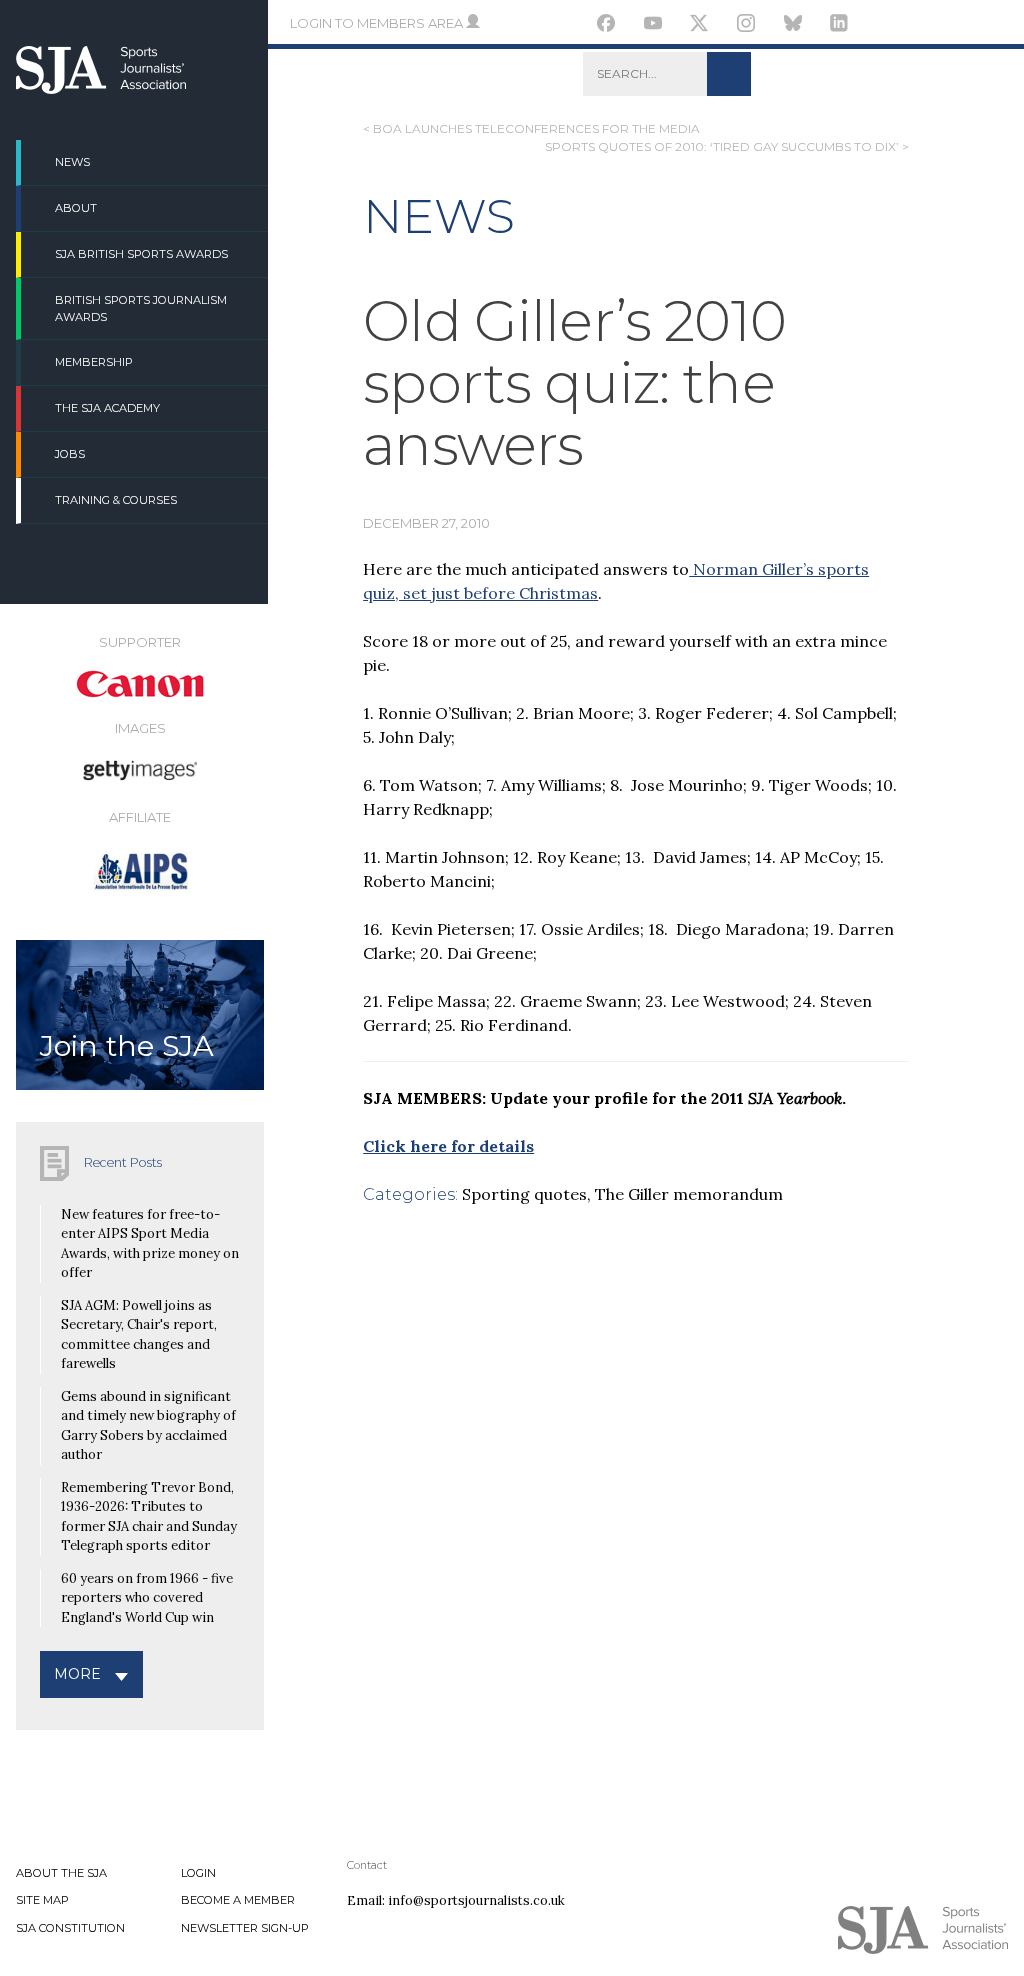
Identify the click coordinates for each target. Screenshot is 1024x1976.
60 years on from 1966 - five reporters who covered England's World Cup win (147, 1598)
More (77, 1674)
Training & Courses (116, 500)
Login (198, 1873)
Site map (42, 1900)
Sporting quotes (524, 1194)
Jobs (70, 454)
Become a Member (238, 1900)
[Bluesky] (792, 26)
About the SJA (61, 1873)
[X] (699, 26)
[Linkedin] (839, 26)
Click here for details (448, 1146)
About (76, 208)
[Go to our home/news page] (101, 88)
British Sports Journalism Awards (141, 308)
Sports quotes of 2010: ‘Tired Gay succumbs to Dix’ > (727, 146)
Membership (94, 362)
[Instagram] (746, 26)
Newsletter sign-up (245, 1928)
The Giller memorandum (689, 1194)
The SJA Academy (107, 408)
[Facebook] (606, 26)
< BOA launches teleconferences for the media (531, 128)
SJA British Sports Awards (141, 254)
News (72, 162)
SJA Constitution (70, 1928)
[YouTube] (653, 26)
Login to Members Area (378, 23)
